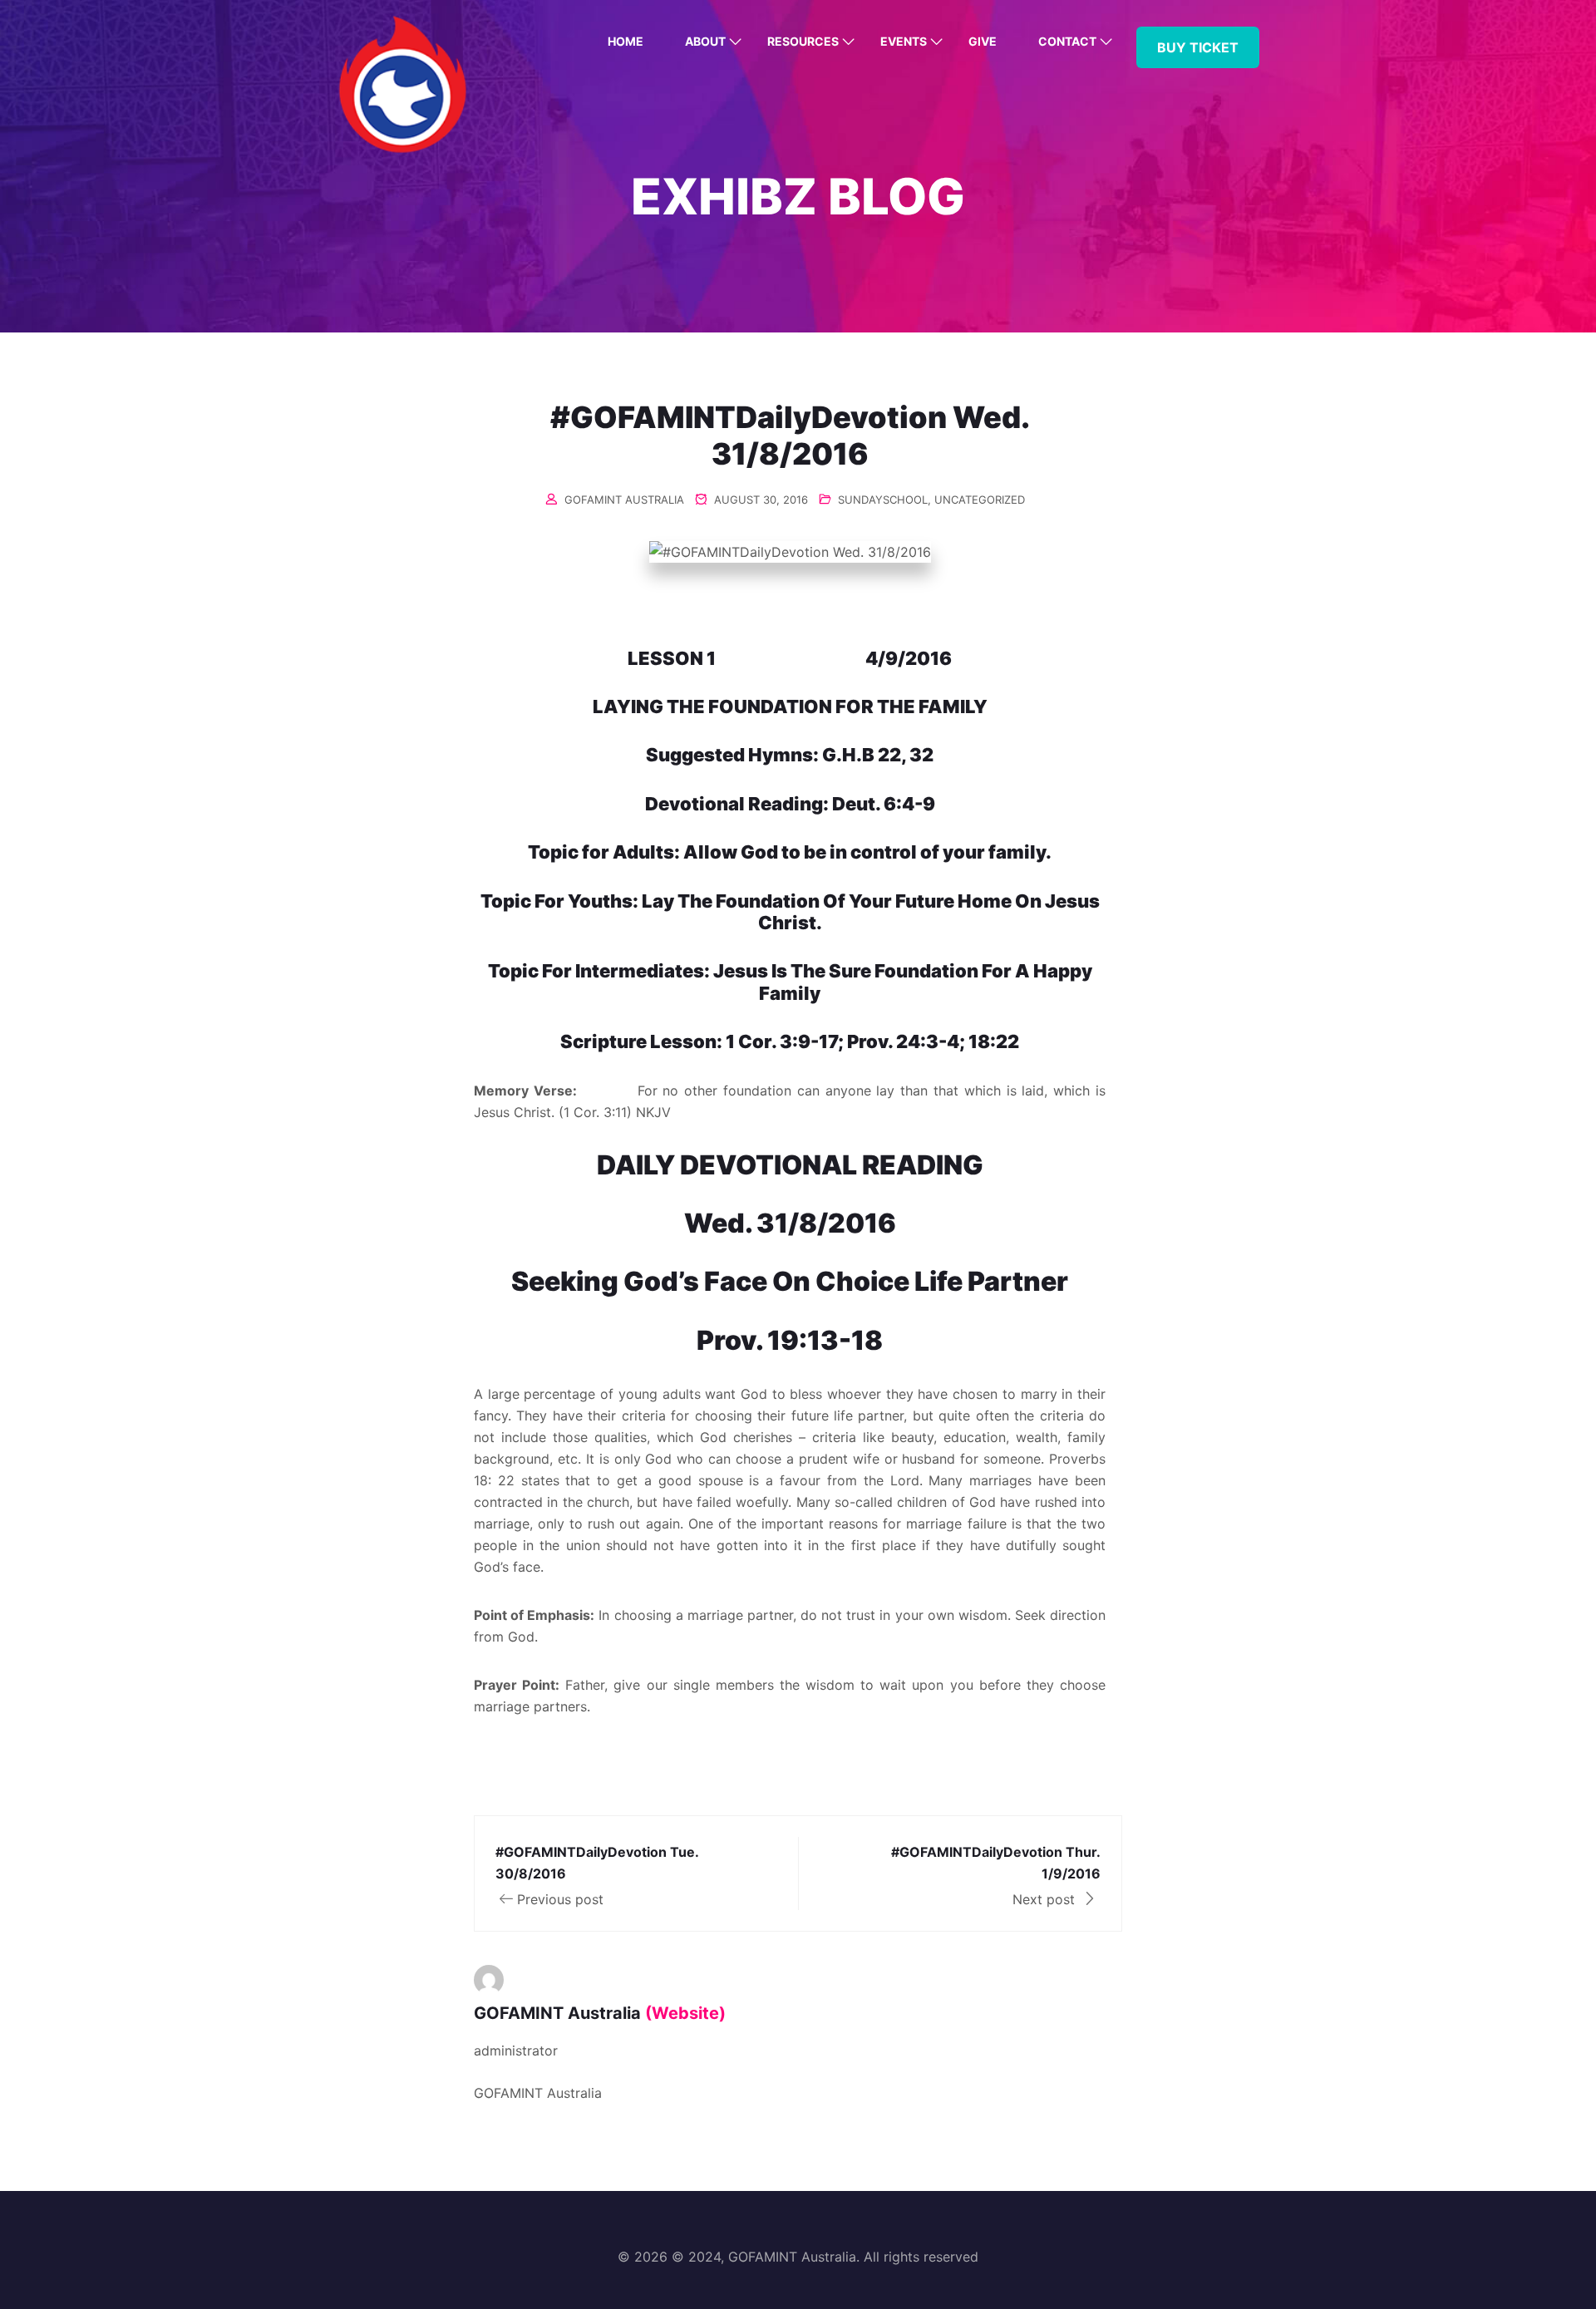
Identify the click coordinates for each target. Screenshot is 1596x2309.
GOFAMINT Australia (624, 500)
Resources (803, 41)
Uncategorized (980, 500)
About (705, 41)
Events (904, 41)
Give (983, 41)
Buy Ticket (1198, 47)
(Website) (685, 2013)
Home (626, 41)
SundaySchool (883, 500)
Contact (1067, 41)
